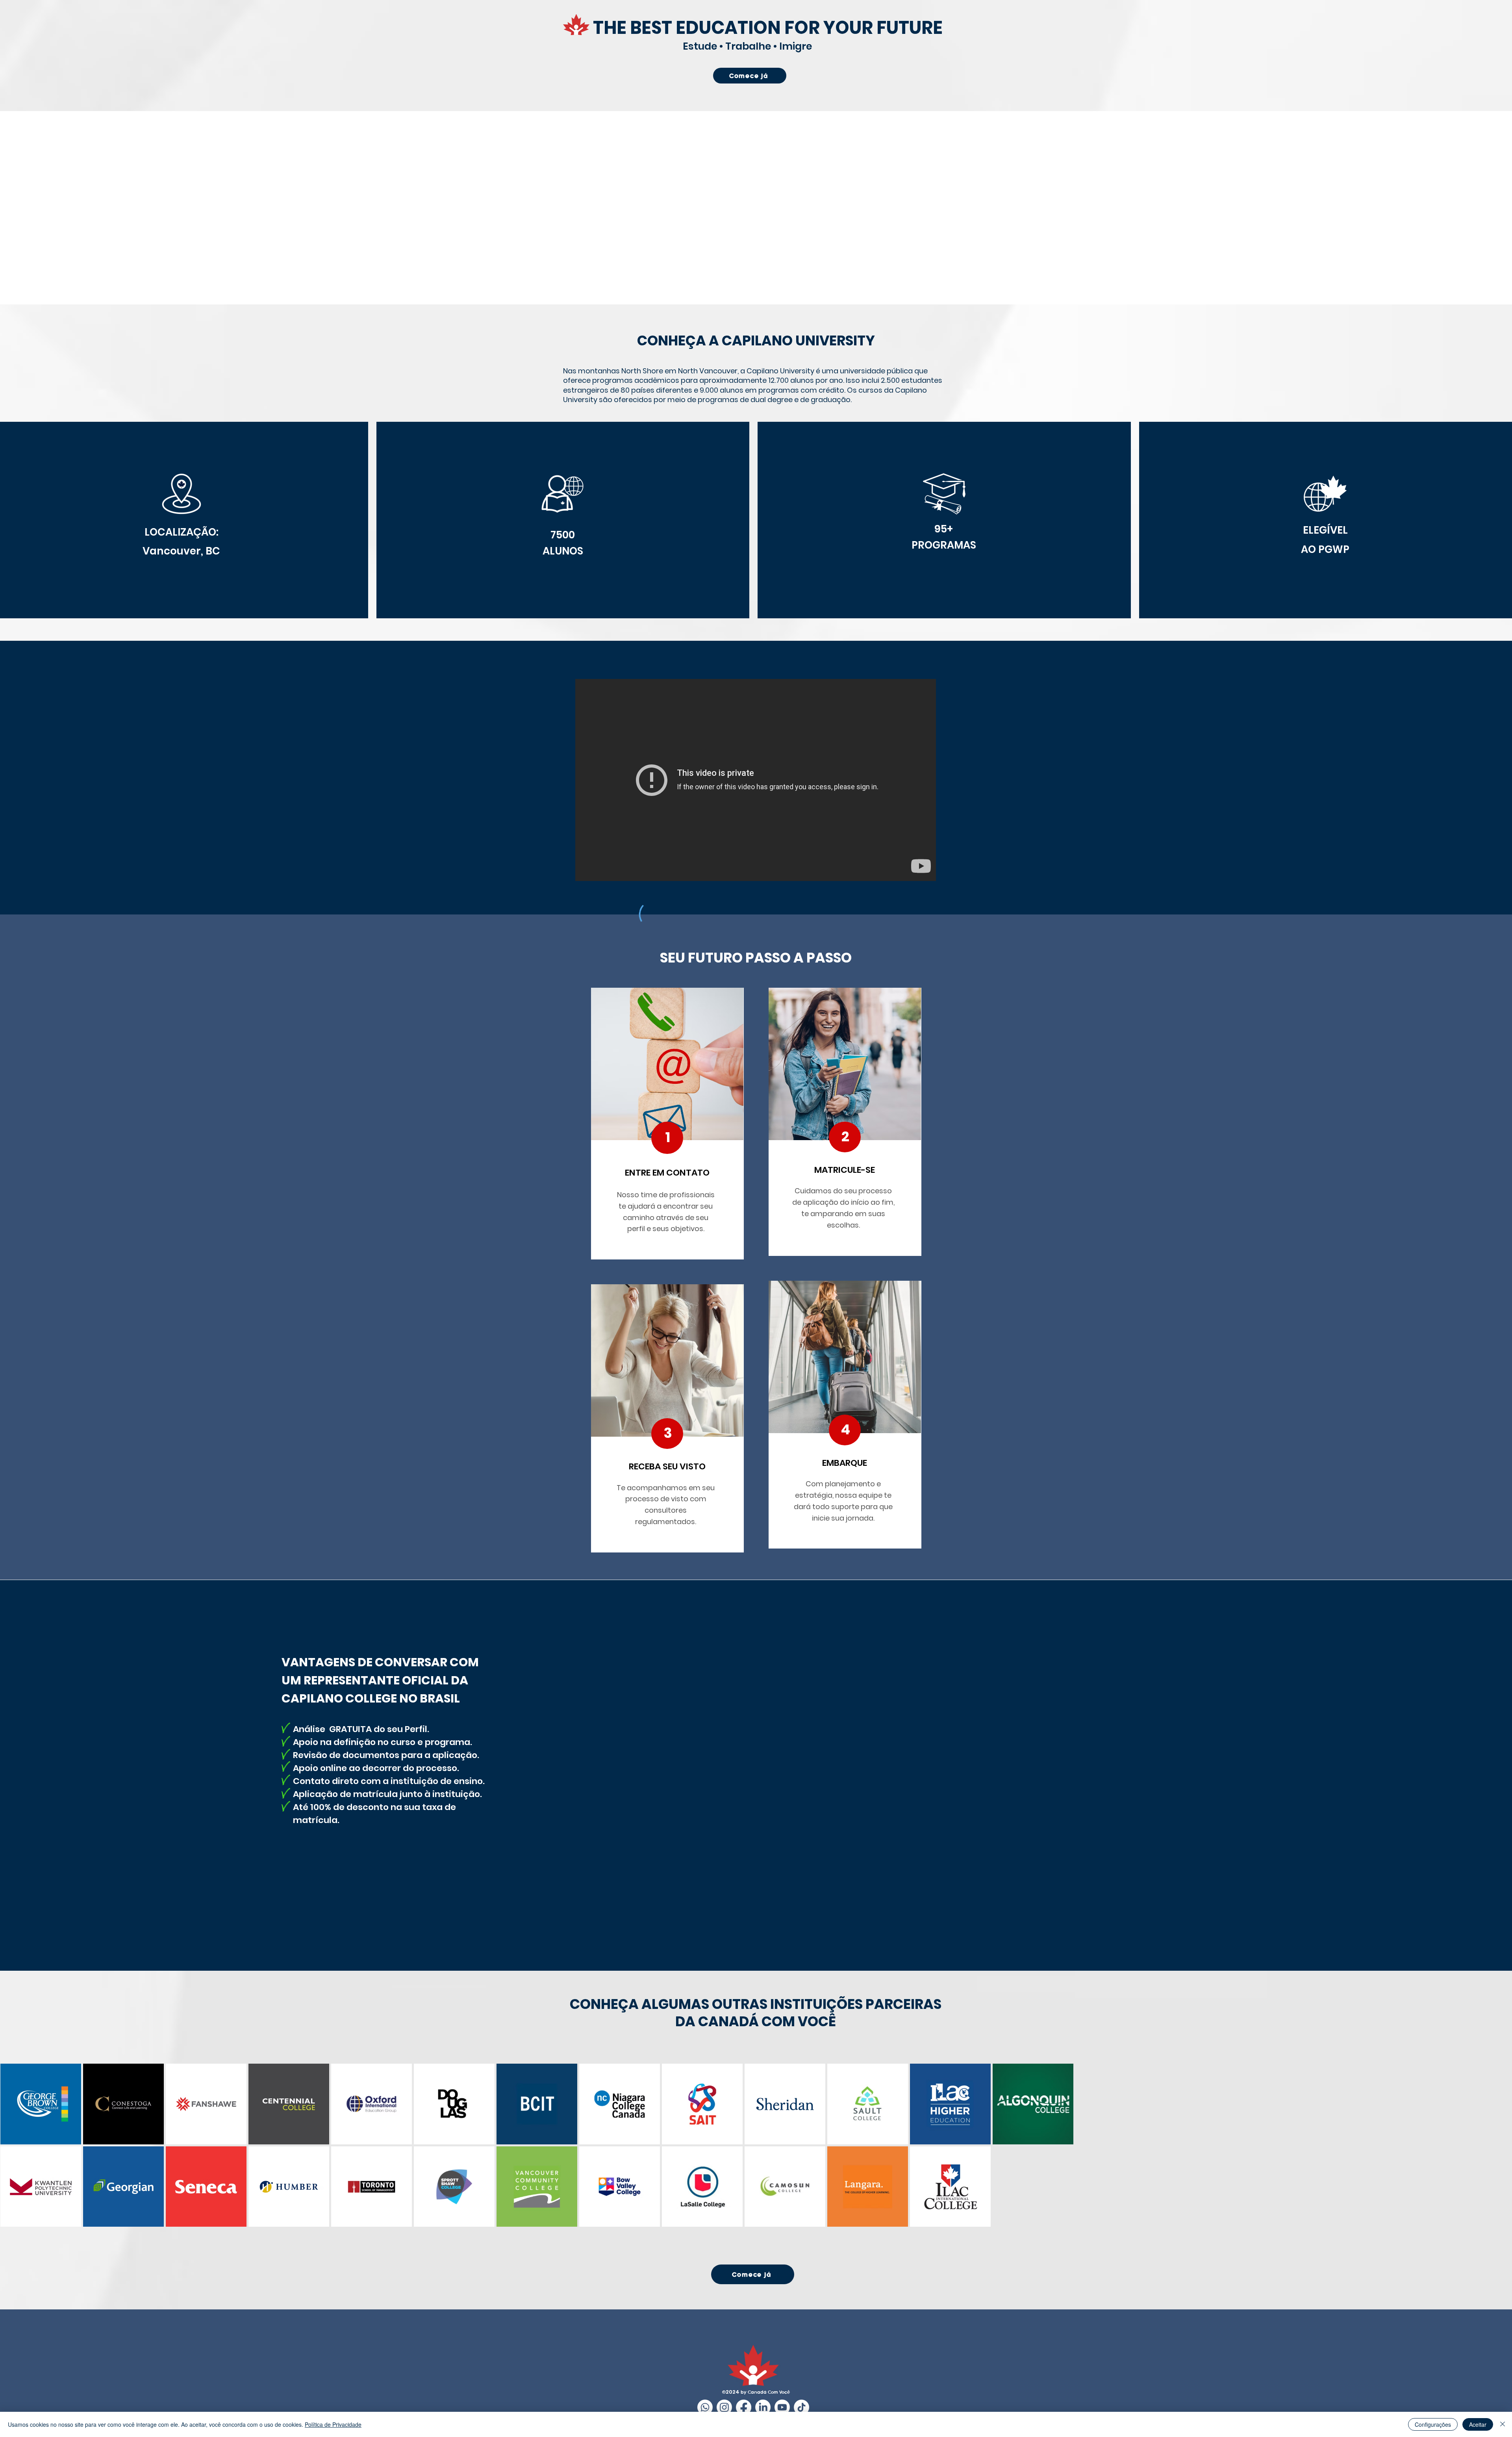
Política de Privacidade (333, 2424)
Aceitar (1478, 2424)
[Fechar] (1503, 2424)
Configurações (1433, 2424)
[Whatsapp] (705, 2407)
